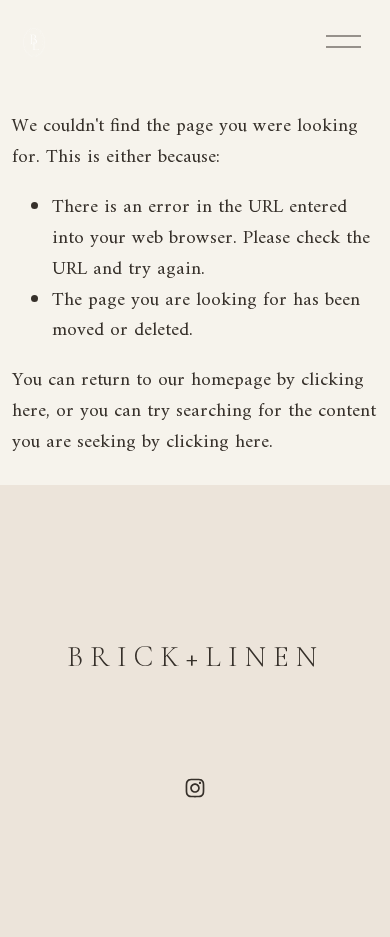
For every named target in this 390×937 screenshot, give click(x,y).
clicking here (217, 442)
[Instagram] (195, 788)
